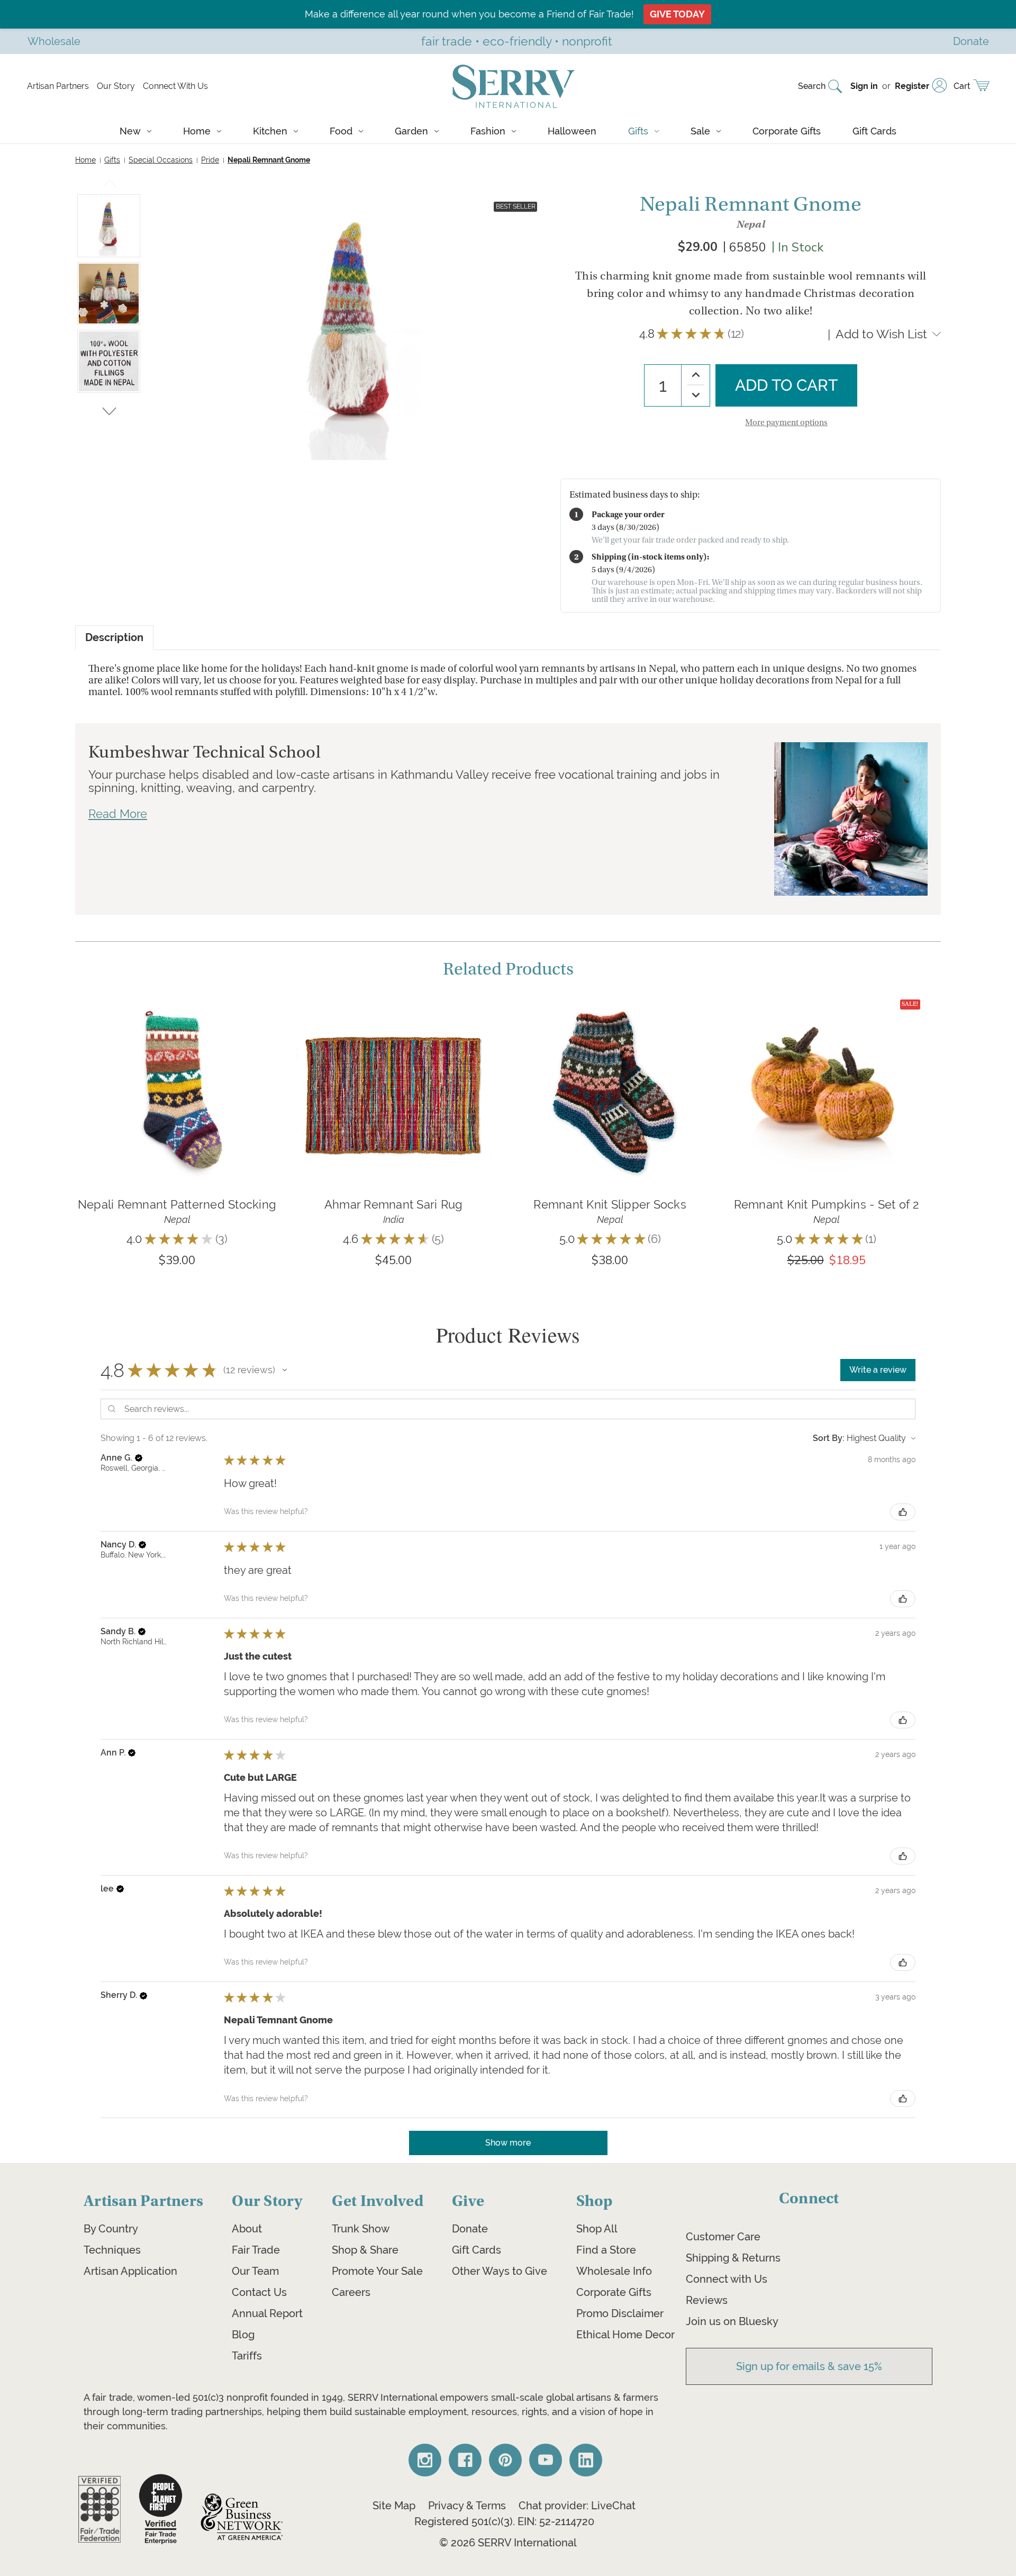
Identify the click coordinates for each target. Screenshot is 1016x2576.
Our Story (116, 86)
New (130, 131)
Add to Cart (177, 1107)
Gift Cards (874, 131)
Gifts (638, 131)
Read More (118, 814)
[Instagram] (425, 2460)
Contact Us (259, 2292)
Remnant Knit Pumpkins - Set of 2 (827, 1204)
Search (812, 86)
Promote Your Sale (377, 2271)
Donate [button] (971, 41)
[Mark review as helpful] (903, 1512)
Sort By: (829, 1438)
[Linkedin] (586, 2460)
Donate (470, 2229)
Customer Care (723, 2237)
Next (109, 409)
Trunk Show (361, 2229)
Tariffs (247, 2356)
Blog (243, 2335)
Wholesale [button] (54, 41)
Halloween (572, 131)
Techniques (112, 2250)
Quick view (177, 1075)
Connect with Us (727, 2279)
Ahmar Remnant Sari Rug (394, 1204)
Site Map (394, 2506)
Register (912, 86)
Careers (351, 2292)
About (247, 2229)
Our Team (255, 2271)
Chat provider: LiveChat (577, 2506)
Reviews (707, 2300)
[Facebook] (465, 2460)
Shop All (597, 2229)
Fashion (488, 131)
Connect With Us (175, 86)
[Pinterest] (505, 2460)
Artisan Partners (58, 86)
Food (341, 131)
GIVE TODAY (677, 14)
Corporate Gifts (787, 131)
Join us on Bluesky (732, 2321)
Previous (110, 186)
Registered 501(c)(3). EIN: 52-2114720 (504, 2521)
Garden (411, 131)
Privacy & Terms (467, 2506)
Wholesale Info (614, 2271)
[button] (285, 1370)
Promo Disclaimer (620, 2313)
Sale (700, 131)
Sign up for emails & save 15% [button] (809, 2366)
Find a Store (606, 2250)
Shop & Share (365, 2250)
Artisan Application (130, 2271)
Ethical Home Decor (625, 2335)
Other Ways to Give (500, 2271)
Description (114, 638)
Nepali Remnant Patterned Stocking (177, 1204)
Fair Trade (256, 2250)
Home (197, 131)
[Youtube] (546, 2460)
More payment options (786, 422)
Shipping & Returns (733, 2258)
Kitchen (270, 131)
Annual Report (267, 2313)
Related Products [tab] (508, 969)
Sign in (864, 86)
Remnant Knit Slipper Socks (610, 1204)
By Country (111, 2229)
